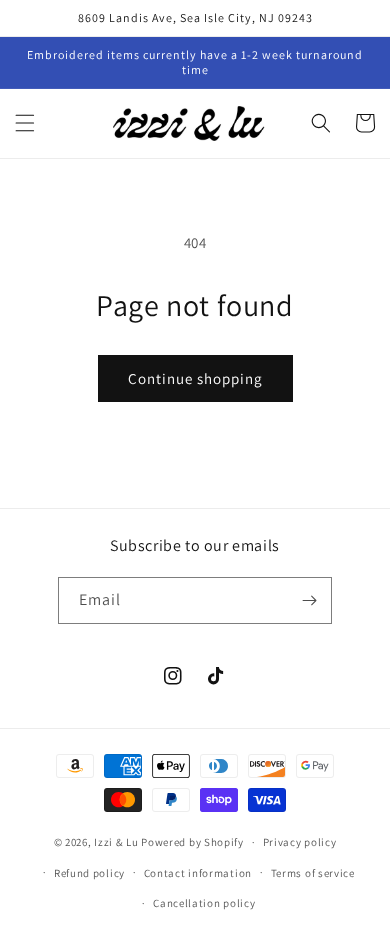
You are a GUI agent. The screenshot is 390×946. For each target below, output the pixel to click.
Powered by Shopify (192, 842)
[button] (25, 123)
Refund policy (89, 873)
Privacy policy (300, 842)
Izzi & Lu (116, 842)
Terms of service (313, 873)
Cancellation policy (204, 903)
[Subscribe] (309, 600)
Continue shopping (195, 378)
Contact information (198, 873)
